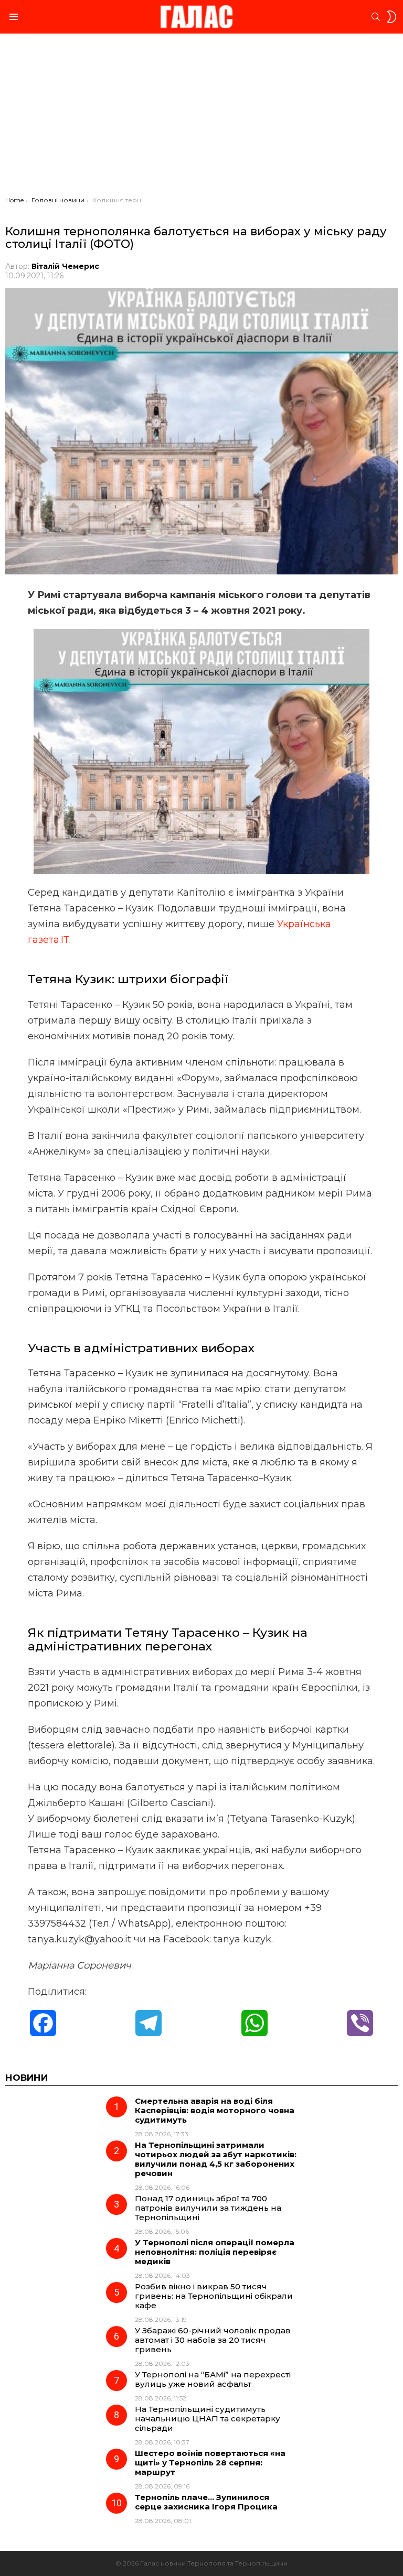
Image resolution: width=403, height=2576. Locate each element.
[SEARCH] (376, 17)
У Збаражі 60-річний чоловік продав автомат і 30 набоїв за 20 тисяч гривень (213, 2340)
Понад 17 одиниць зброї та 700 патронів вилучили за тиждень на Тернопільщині (208, 2208)
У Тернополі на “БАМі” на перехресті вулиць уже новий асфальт (213, 2379)
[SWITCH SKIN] (391, 17)
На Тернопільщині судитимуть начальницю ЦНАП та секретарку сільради (208, 2419)
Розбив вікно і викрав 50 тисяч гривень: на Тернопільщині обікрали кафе (214, 2296)
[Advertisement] (201, 117)
